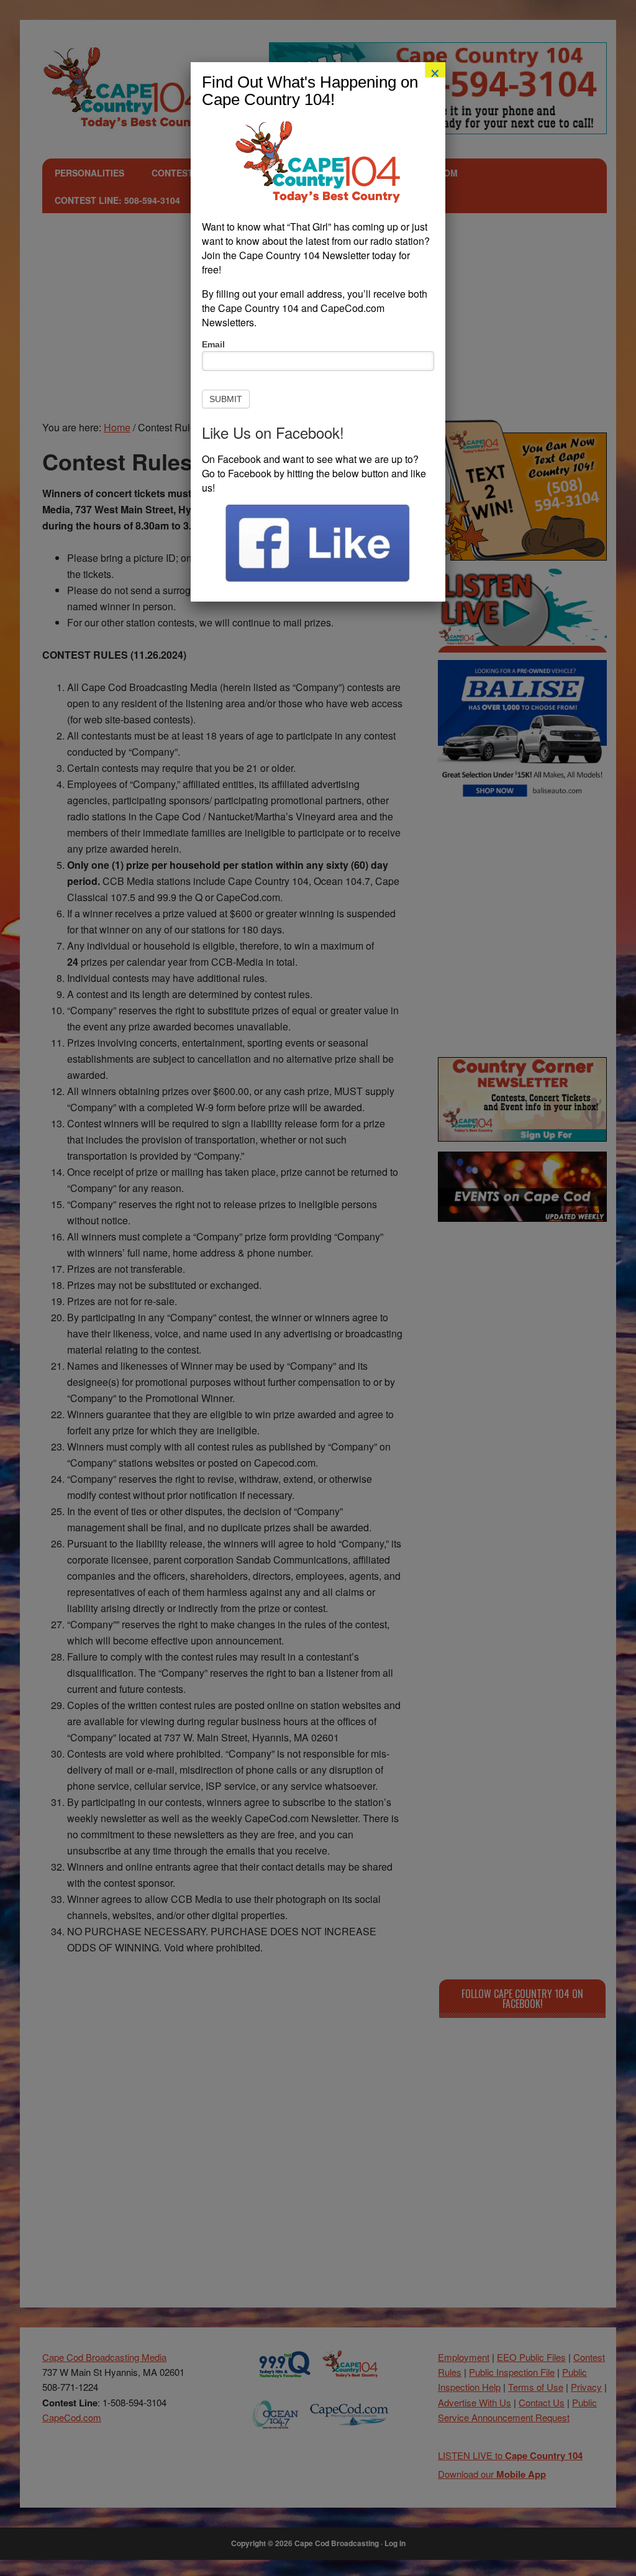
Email (213, 344)
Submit (226, 399)
